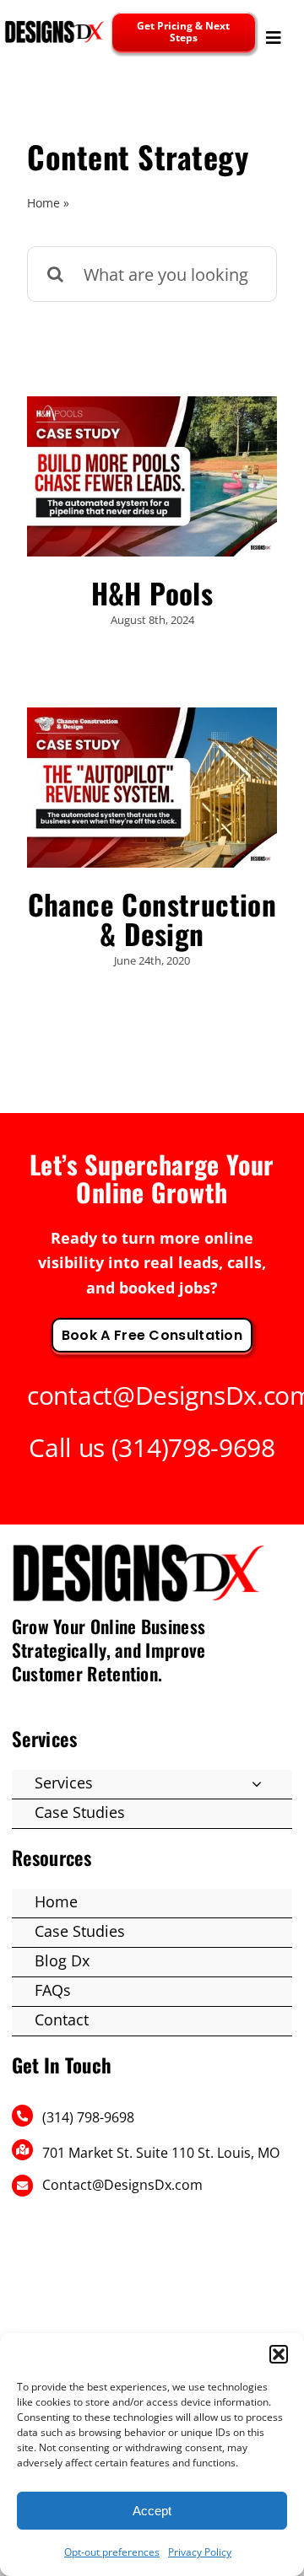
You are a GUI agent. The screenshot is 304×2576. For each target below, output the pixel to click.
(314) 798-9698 (88, 2117)
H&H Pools (152, 593)
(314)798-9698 (193, 1447)
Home (43, 203)
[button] (279, 2354)
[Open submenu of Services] (257, 1783)
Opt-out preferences (112, 2552)
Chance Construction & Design (152, 919)
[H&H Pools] (152, 476)
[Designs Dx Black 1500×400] (54, 26)
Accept (152, 2511)
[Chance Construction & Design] (152, 788)
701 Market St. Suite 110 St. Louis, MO (161, 2153)
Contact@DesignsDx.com (122, 2185)
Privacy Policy (200, 2552)
